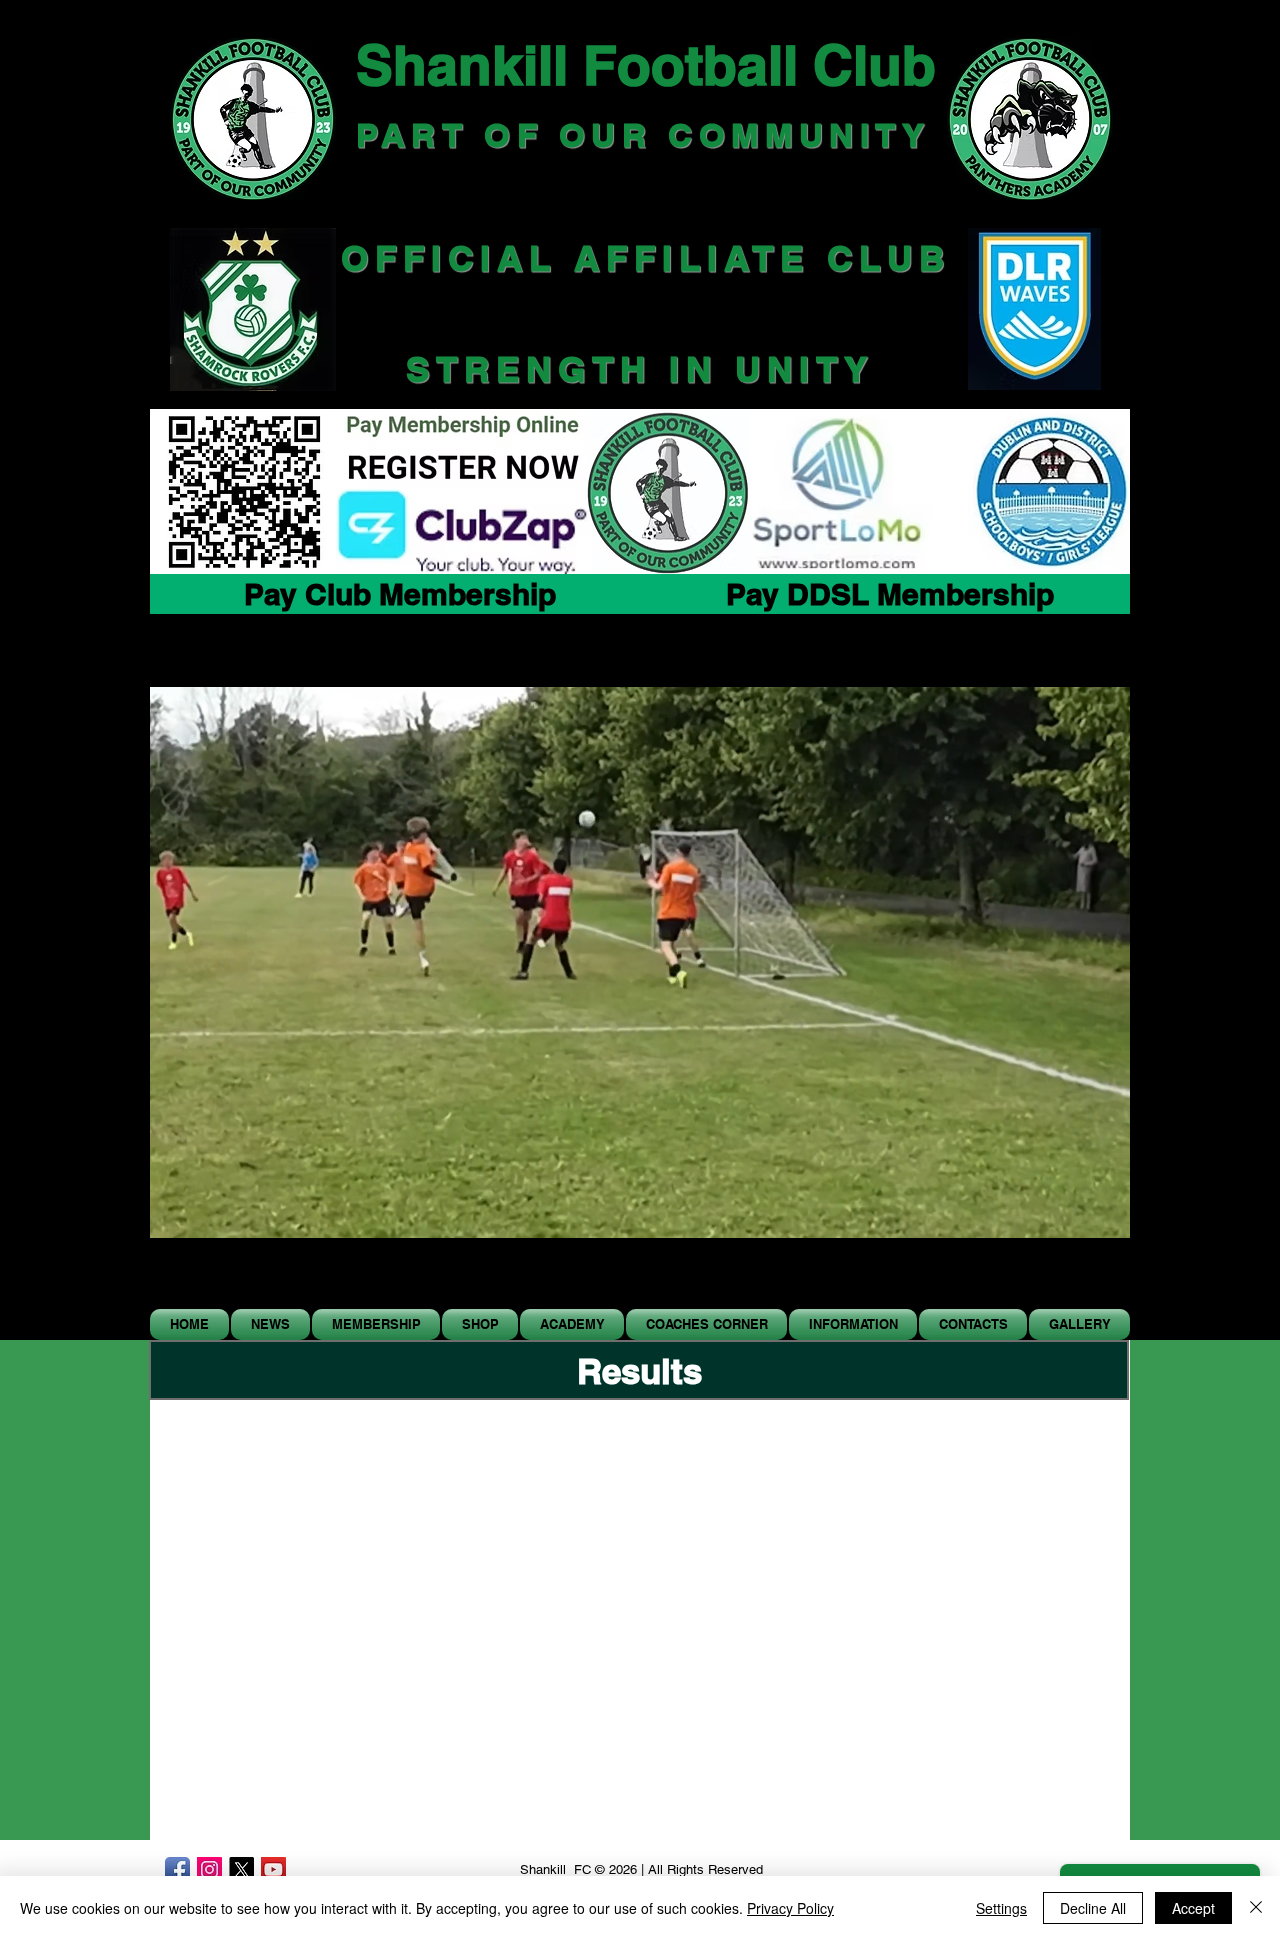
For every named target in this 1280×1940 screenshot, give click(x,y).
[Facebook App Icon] (177, 1869)
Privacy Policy (790, 1908)
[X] (241, 1869)
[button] (480, 1324)
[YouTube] (273, 1869)
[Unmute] (210, 1281)
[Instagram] (209, 1869)
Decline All (1093, 1908)
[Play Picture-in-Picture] (1069, 1281)
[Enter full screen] (1103, 1281)
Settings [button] (1001, 1908)
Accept (1193, 1908)
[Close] (1256, 1908)
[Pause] (176, 1281)
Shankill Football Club (646, 65)
